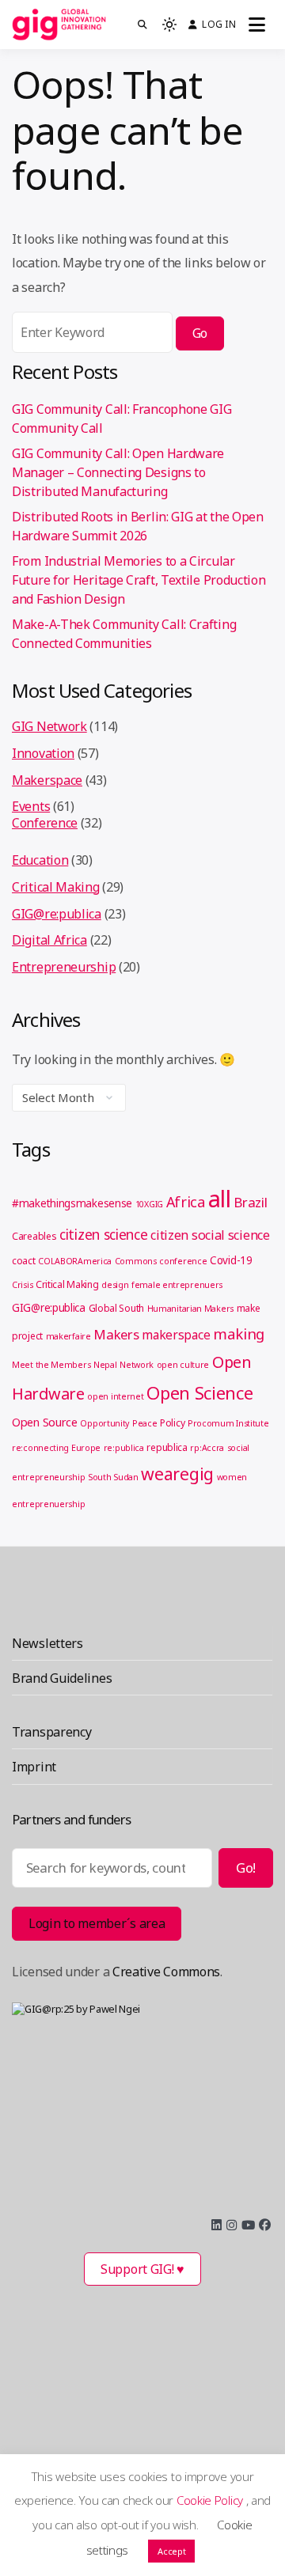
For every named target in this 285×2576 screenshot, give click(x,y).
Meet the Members (51, 1365)
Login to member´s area (97, 1923)
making (239, 1333)
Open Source (45, 1422)
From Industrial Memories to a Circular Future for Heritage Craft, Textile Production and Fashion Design (139, 580)
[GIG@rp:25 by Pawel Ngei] (142, 2101)
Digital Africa (49, 940)
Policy (172, 1423)
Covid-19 (231, 1260)
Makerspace (47, 780)
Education (40, 860)
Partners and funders (71, 1819)
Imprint (34, 1767)
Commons (136, 1261)
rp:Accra (207, 1448)
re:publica (124, 1448)
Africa (186, 1202)
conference (183, 1261)
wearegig (177, 1474)
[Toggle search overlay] (142, 25)
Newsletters (47, 1643)
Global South (116, 1308)
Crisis (22, 1285)
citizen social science (210, 1235)
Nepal (105, 1365)
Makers (116, 1334)
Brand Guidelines (62, 1678)
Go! (246, 1868)
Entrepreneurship (64, 967)
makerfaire (68, 1336)
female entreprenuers (177, 1285)
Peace (145, 1423)
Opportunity (104, 1423)
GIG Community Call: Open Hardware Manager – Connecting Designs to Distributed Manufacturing (118, 472)
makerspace (176, 1335)
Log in (218, 24)
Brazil (250, 1202)
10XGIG (149, 1204)
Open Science (199, 1392)
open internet (115, 1396)
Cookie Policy (211, 2500)
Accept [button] (171, 2551)
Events (31, 806)
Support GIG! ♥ (142, 2269)
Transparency (51, 1732)
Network (137, 1365)
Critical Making (56, 887)
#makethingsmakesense (72, 1203)
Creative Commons (166, 1972)
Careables (34, 1236)
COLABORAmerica (75, 1261)
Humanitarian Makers (190, 1309)
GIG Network (49, 726)
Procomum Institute (228, 1423)
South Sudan (113, 1477)
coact (24, 1261)
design (115, 1285)
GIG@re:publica (57, 914)
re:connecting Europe (56, 1448)
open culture (183, 1365)
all (220, 1199)
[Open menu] (257, 25)
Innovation (43, 753)
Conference (45, 823)
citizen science (104, 1234)
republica (167, 1447)
